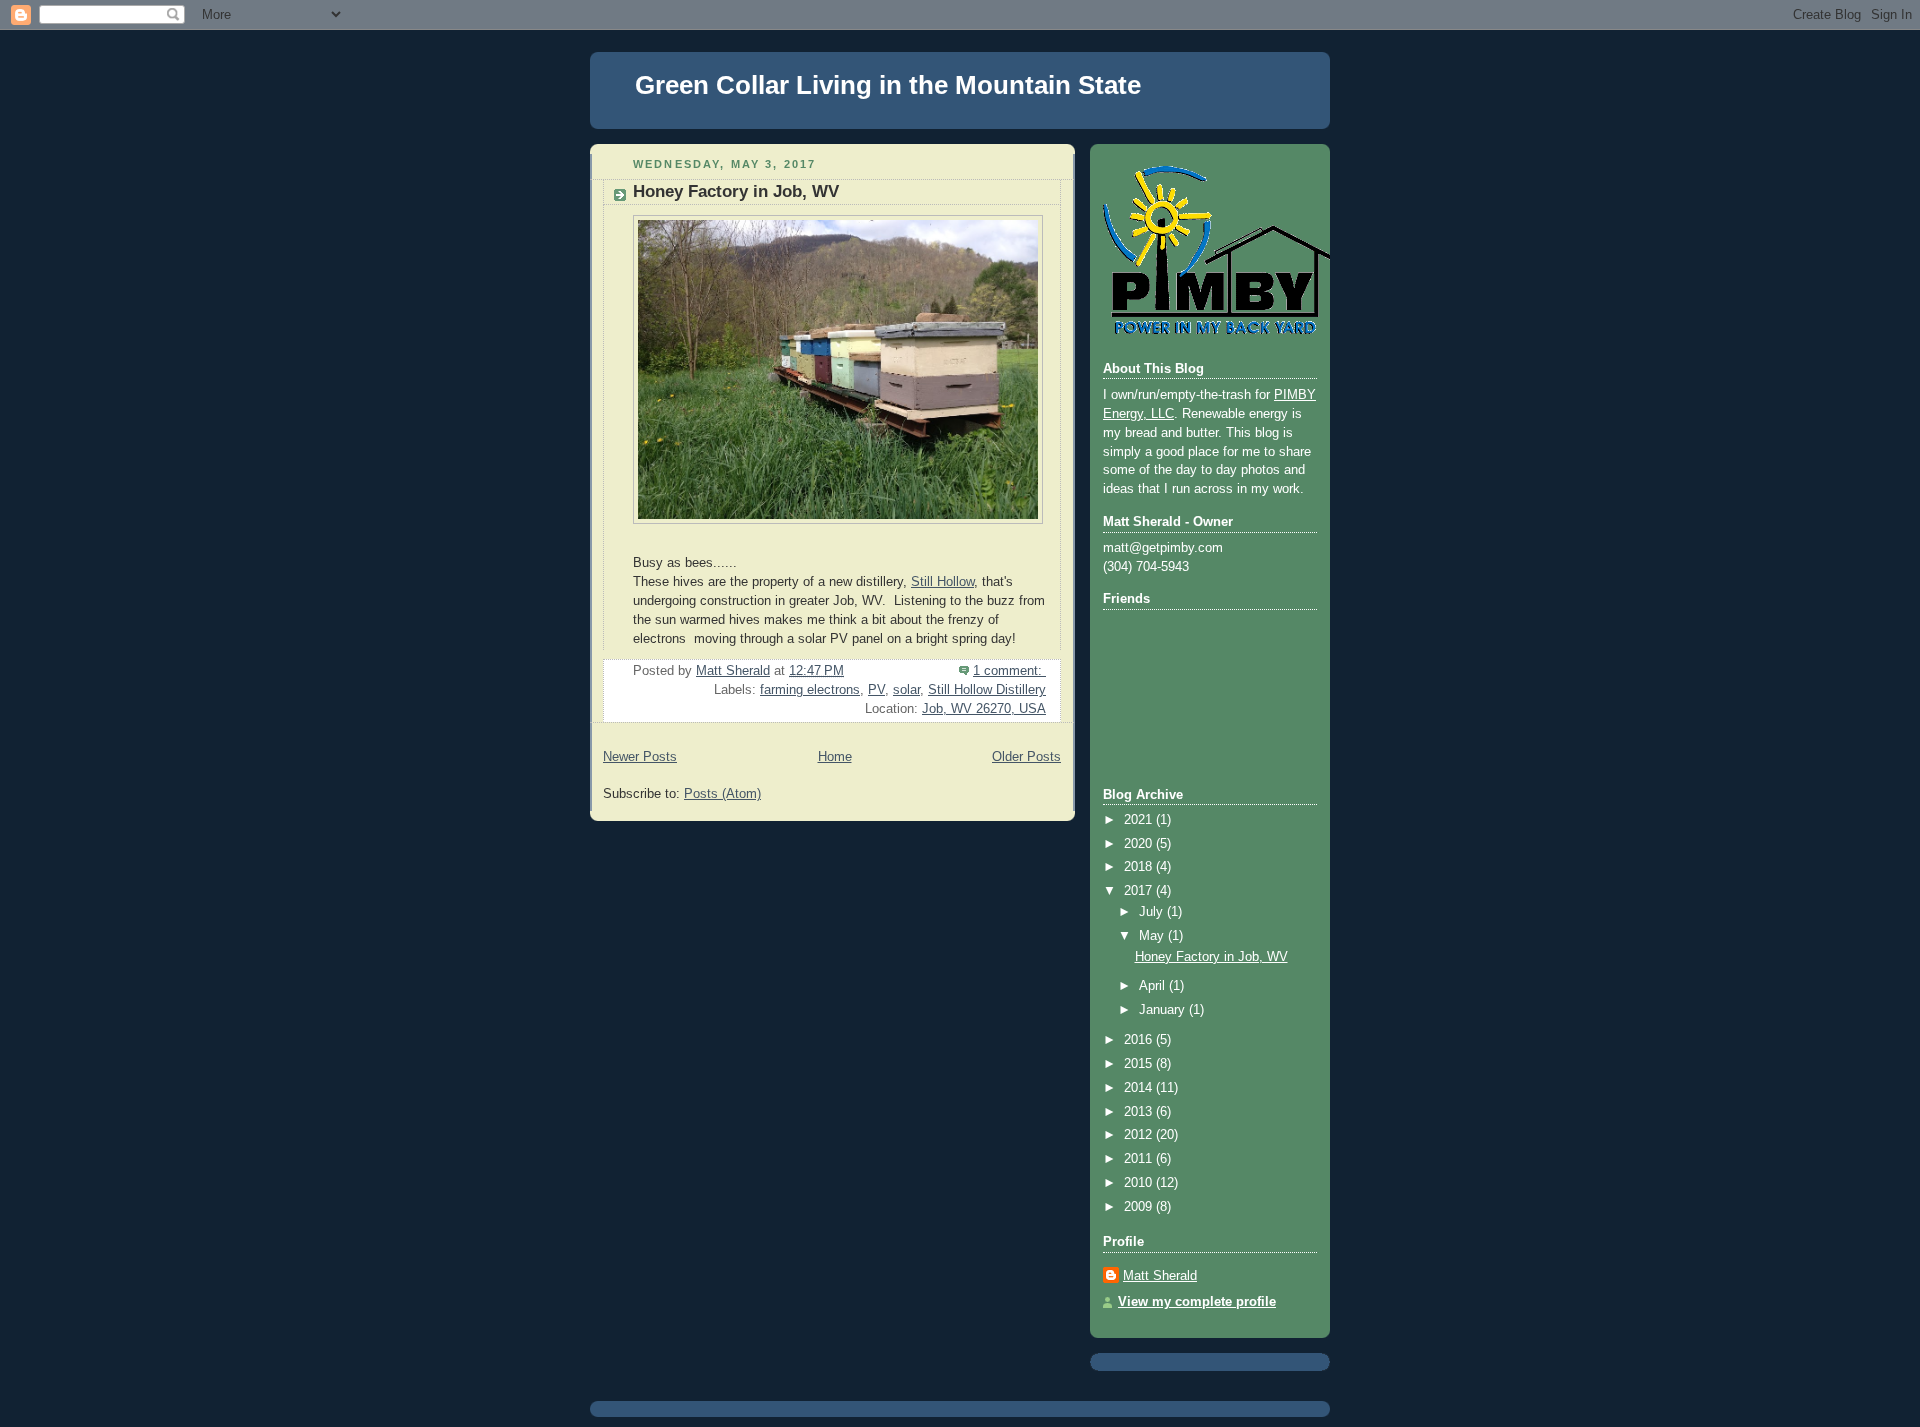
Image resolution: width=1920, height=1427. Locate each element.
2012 (1140, 1135)
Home (835, 757)
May (1153, 936)
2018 (1140, 867)
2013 (1140, 1112)
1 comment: (1009, 671)
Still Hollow (942, 582)
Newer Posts (640, 757)
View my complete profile (1197, 1302)
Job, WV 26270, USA (984, 709)
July (1153, 912)
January (1164, 1010)
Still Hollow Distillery (987, 690)
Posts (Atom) (722, 794)
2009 (1140, 1207)
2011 (1140, 1159)
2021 (1140, 820)
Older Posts (1026, 757)
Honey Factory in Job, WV (736, 191)
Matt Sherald (1160, 1276)
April (1154, 986)
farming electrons (810, 690)
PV (876, 690)
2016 (1140, 1040)
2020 (1140, 844)
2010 (1140, 1183)
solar (906, 690)
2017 (1140, 891)
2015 (1140, 1064)
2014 (1140, 1088)
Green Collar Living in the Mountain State (888, 85)
